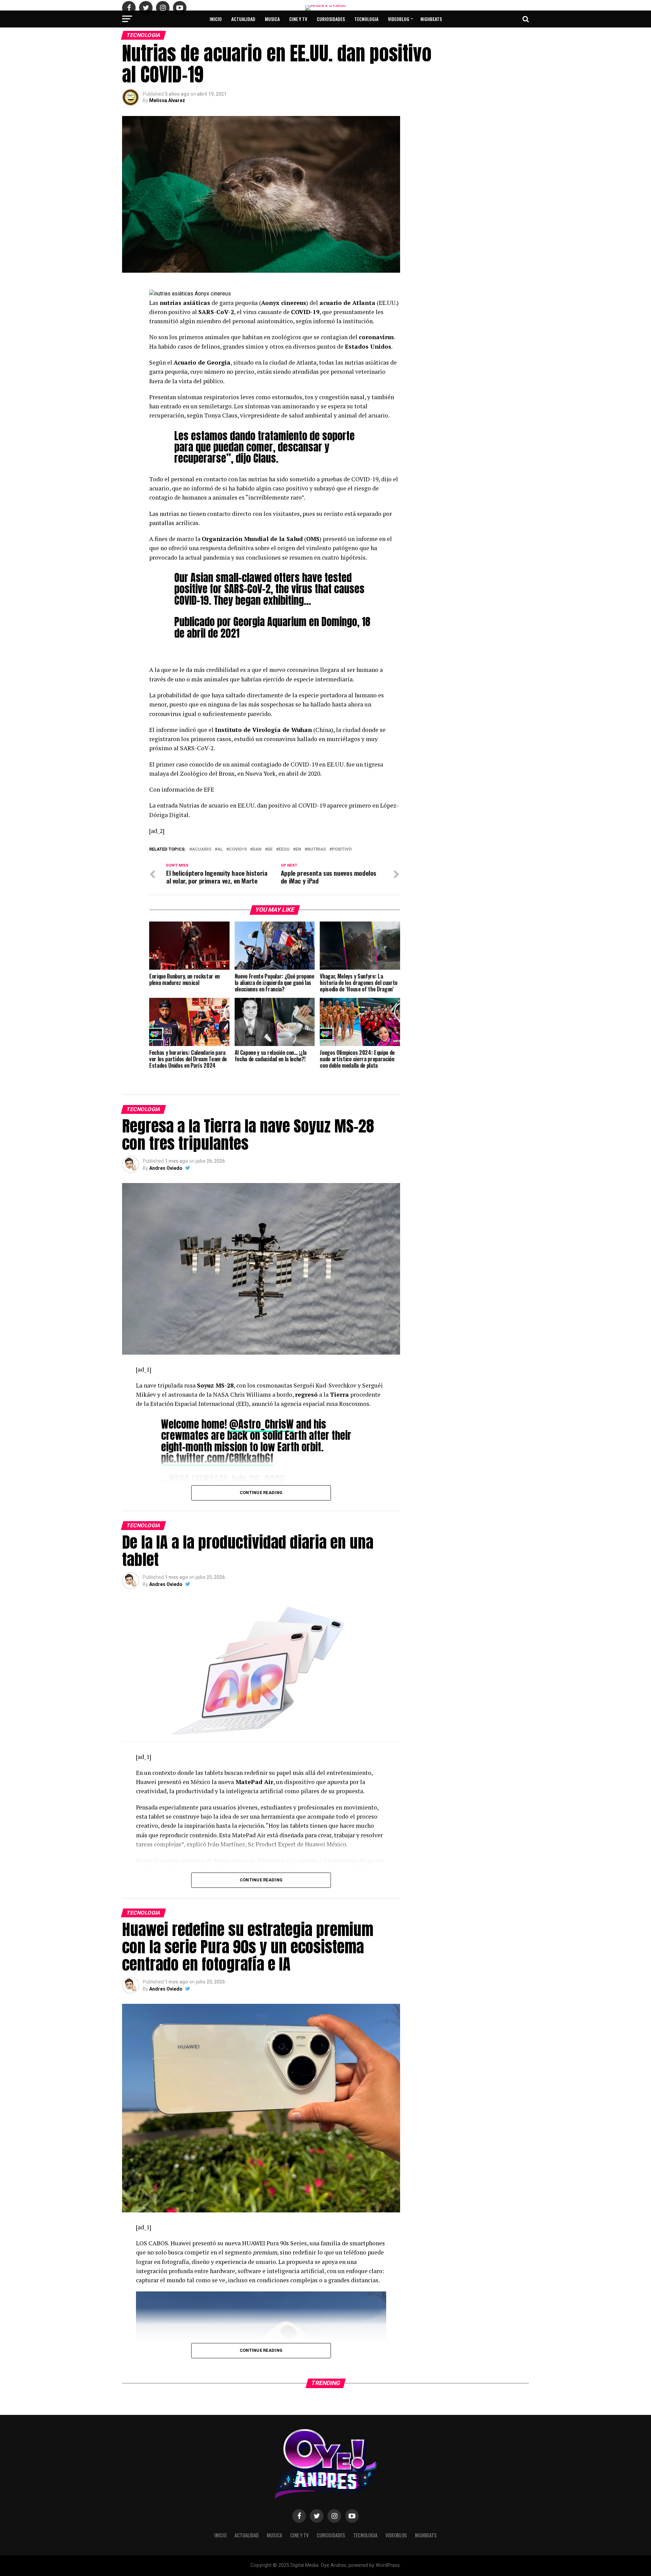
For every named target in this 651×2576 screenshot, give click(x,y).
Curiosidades (331, 19)
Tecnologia (366, 19)
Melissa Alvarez (167, 100)
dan (257, 849)
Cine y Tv (298, 19)
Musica (272, 19)
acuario (202, 849)
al (220, 849)
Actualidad (243, 19)
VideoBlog (399, 19)
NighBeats (431, 19)
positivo (342, 849)
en (298, 849)
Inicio (216, 19)
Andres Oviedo (166, 1168)
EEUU (284, 849)
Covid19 (238, 849)
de (270, 849)
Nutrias (317, 849)
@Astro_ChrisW (261, 1424)
